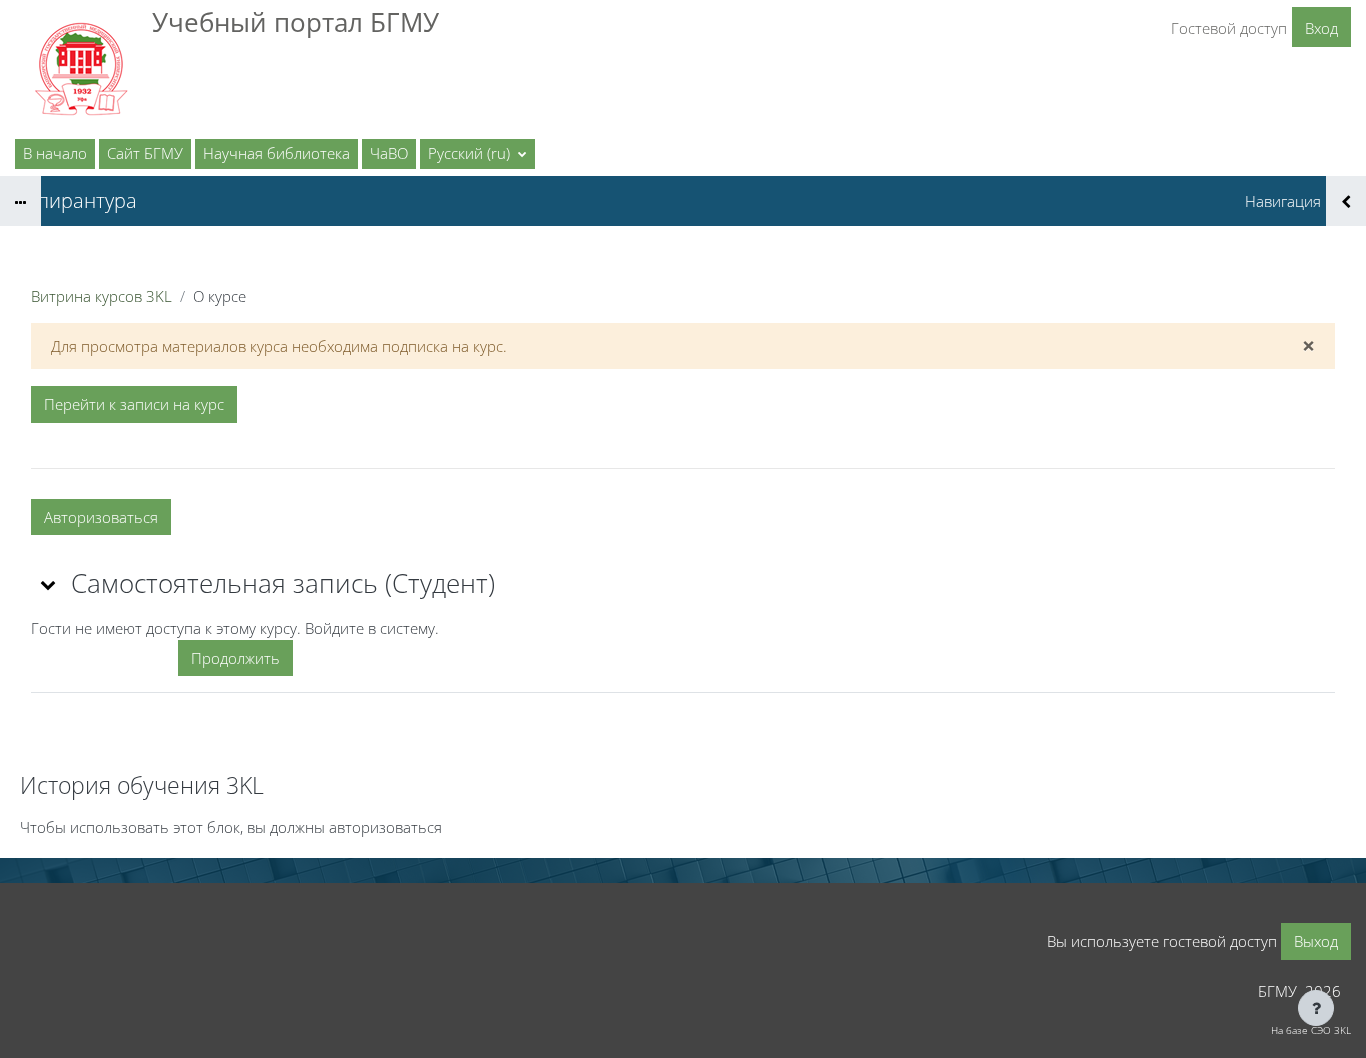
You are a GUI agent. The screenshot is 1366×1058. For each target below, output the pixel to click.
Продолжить (235, 658)
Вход (1321, 28)
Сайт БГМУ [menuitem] (145, 153)
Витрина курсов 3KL (101, 296)
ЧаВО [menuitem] (389, 153)
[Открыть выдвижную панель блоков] (1346, 201)
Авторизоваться (101, 517)
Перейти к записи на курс (134, 404)
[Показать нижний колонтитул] (1316, 1008)
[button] (477, 154)
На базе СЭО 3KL (1311, 1030)
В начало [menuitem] (55, 153)
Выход (1316, 941)
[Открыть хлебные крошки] (20, 201)
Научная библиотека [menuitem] (276, 153)
